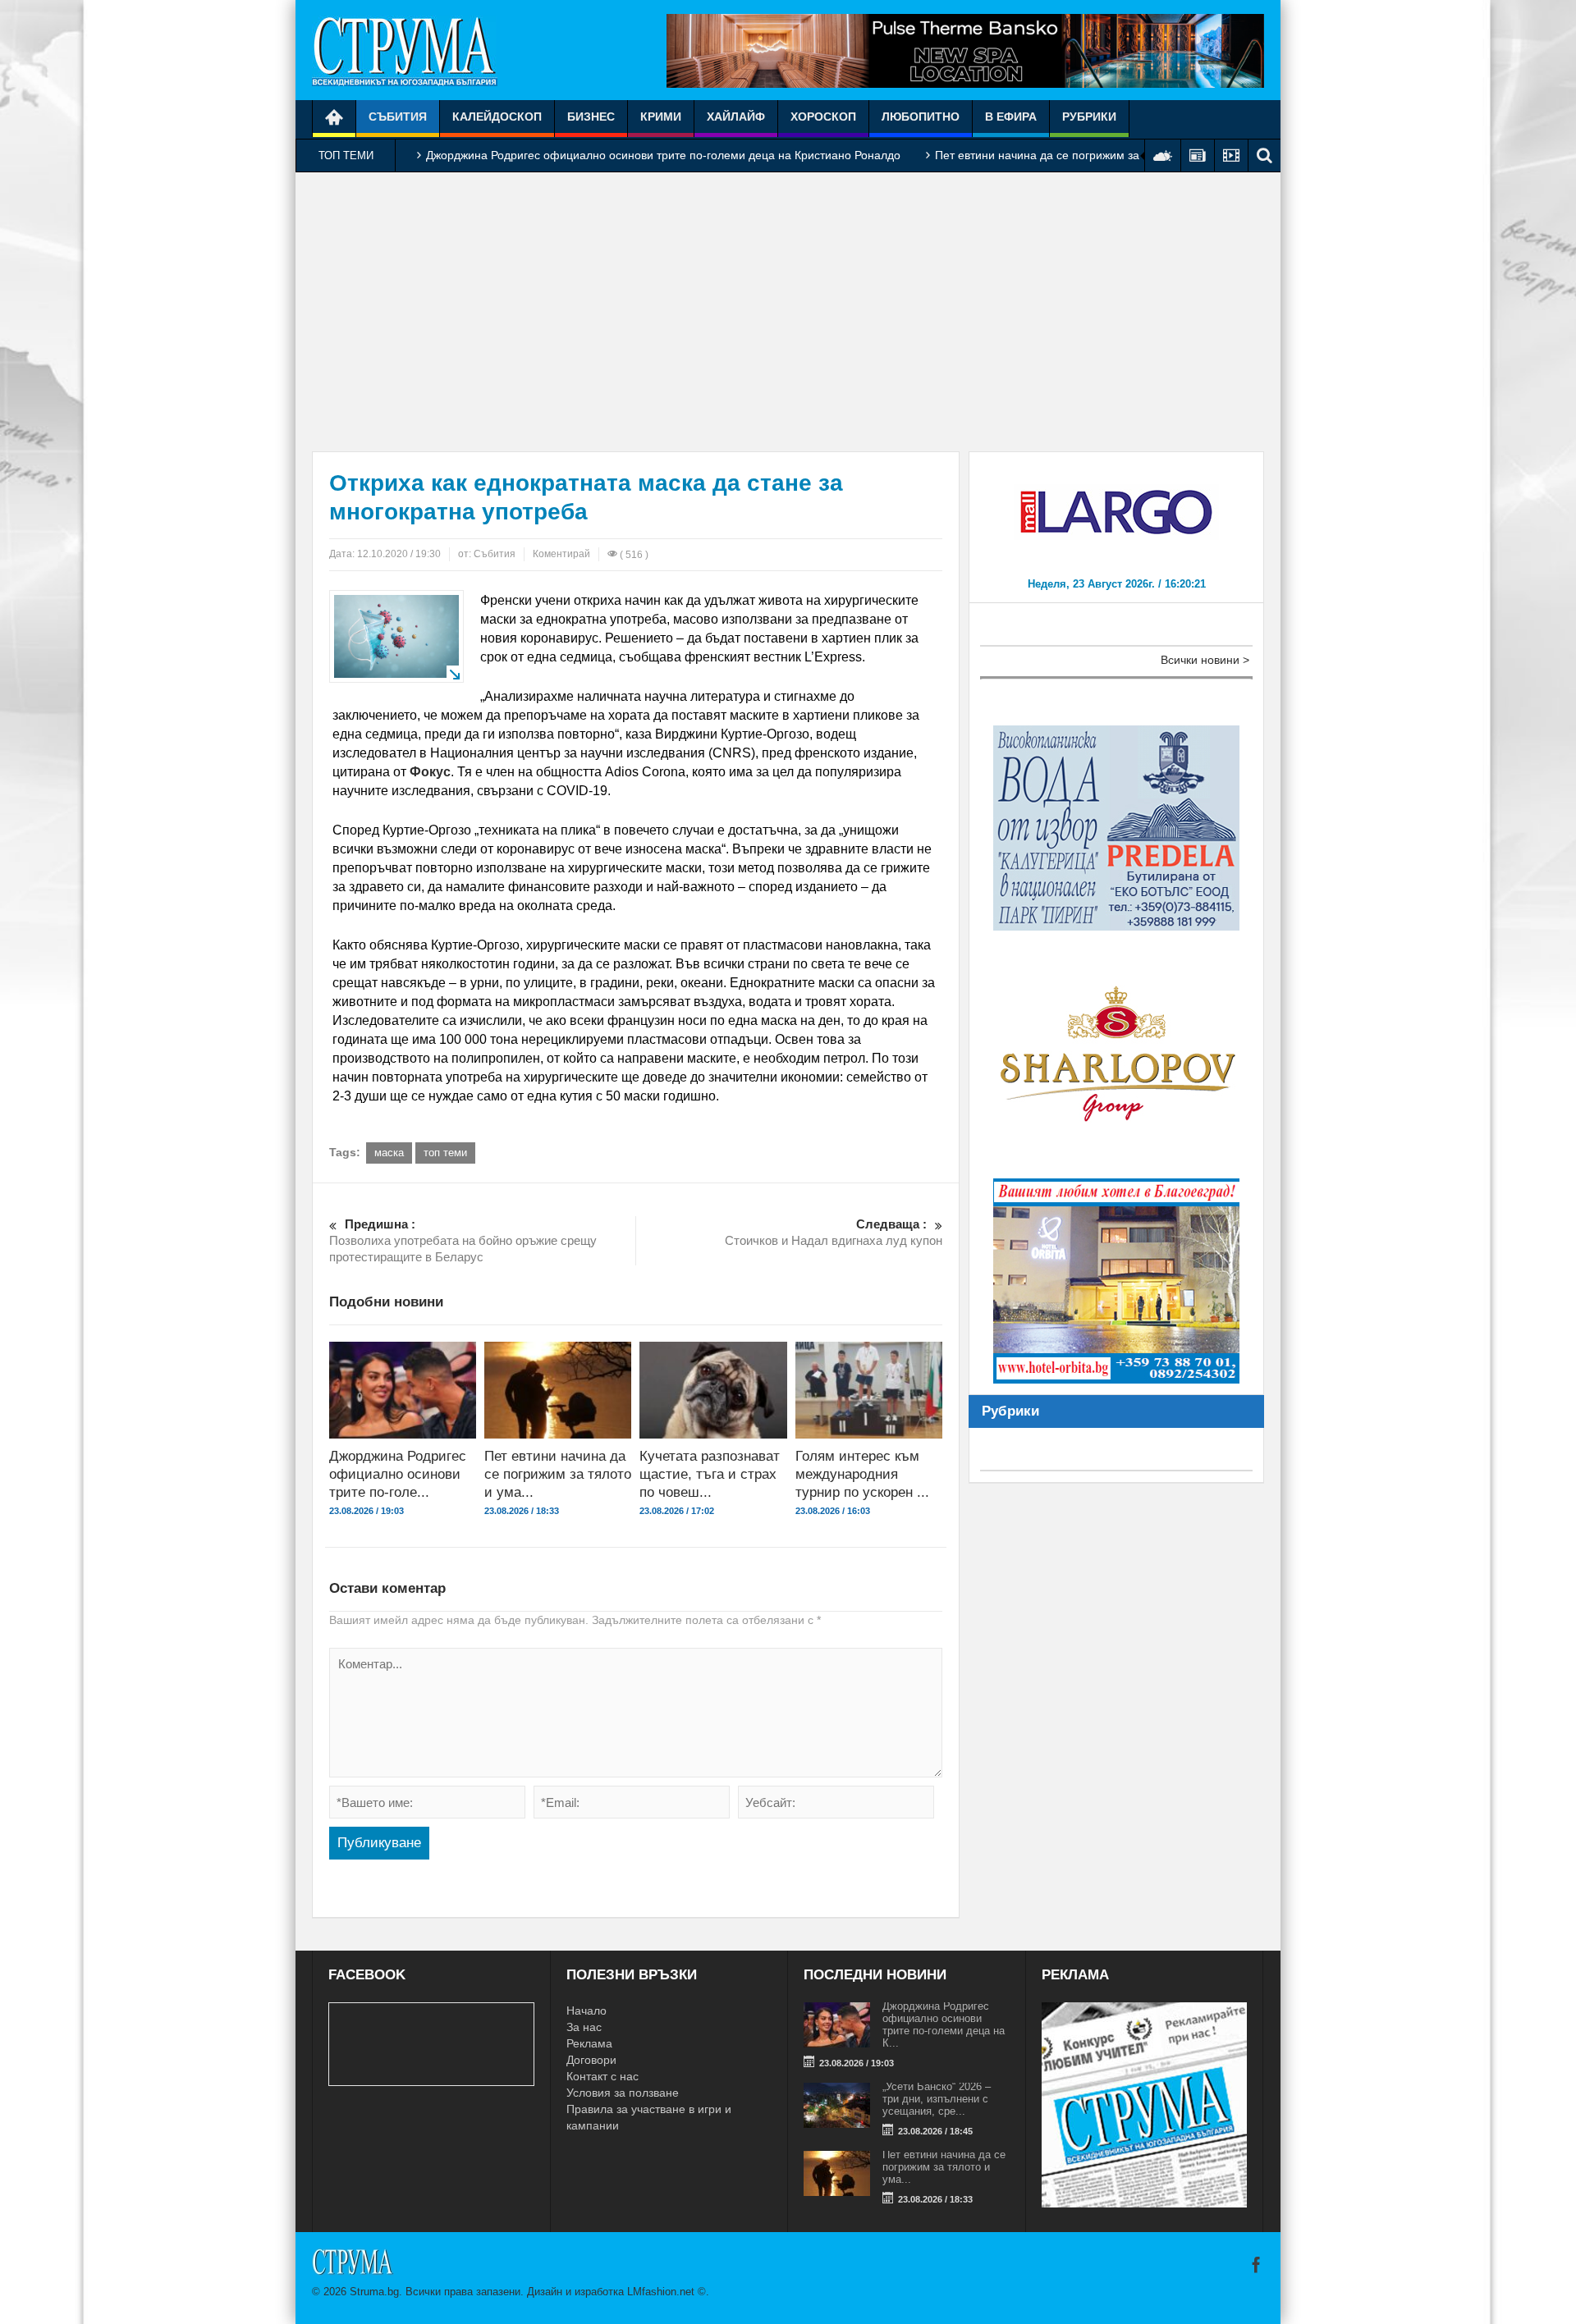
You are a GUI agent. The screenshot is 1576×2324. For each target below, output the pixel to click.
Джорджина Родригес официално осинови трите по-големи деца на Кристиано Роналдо (663, 155)
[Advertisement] (788, 312)
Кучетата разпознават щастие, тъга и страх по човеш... (710, 1474)
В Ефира (1011, 117)
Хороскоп (823, 117)
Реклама (589, 2043)
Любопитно (921, 117)
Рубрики (1089, 117)
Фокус (430, 772)
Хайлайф (736, 117)
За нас (584, 2027)
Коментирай (561, 554)
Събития (398, 117)
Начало (586, 2011)
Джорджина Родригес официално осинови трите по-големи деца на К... (944, 2024)
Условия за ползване (623, 2093)
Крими (661, 117)
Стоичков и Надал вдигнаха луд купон (834, 1232)
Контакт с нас (602, 2076)
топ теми (445, 1153)
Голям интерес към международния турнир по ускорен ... (862, 1474)
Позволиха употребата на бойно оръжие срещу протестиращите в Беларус (463, 1240)
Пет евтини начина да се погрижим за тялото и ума (1074, 155)
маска (389, 1153)
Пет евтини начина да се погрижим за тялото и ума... (558, 1474)
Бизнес (591, 117)
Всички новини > (1205, 660)
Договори (591, 2060)
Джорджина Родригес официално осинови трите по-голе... (398, 1474)
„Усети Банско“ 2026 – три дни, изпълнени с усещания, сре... (937, 2099)
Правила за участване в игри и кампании (649, 2117)
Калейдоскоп (497, 117)
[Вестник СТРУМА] (405, 50)
